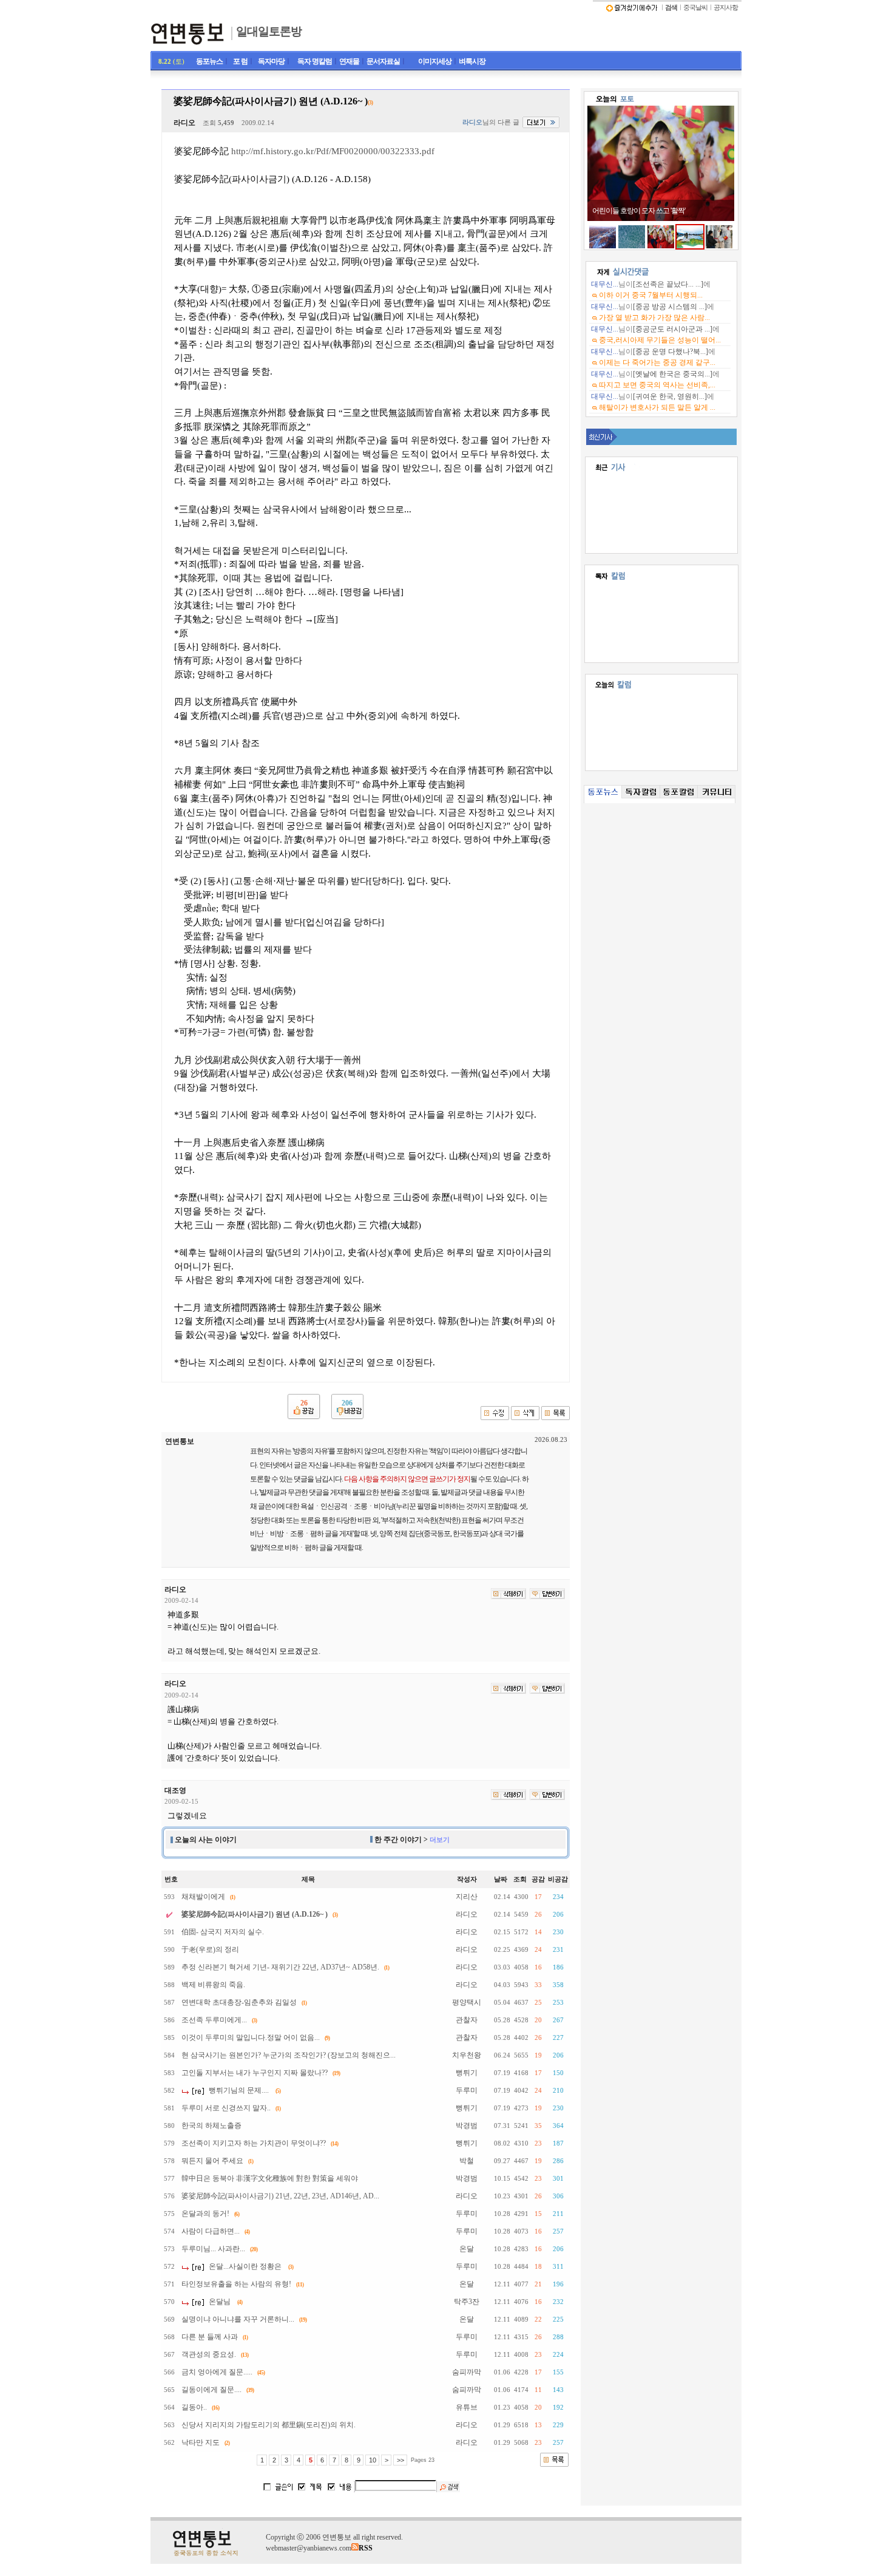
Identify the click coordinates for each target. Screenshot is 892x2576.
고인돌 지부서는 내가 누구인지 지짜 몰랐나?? (255, 2073)
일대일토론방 (269, 31)
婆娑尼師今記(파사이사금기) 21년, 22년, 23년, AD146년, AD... (280, 2196)
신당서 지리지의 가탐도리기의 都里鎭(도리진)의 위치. (269, 2425)
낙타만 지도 (201, 2442)
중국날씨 (695, 8)
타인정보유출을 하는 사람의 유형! (236, 2284)
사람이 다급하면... (211, 2231)
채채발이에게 (203, 1897)
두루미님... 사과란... (213, 2249)
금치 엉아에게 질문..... (217, 2372)
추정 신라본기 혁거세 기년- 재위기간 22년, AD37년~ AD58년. (280, 1967)
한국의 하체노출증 (211, 2126)
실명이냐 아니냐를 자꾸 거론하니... (238, 2319)
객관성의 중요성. (209, 2354)
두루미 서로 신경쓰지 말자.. (226, 2108)
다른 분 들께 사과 (210, 2337)
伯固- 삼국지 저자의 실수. (223, 1932)
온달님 (220, 2302)
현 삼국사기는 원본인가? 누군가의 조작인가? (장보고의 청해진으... (289, 2055)
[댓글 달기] (547, 1594)
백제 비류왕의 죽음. (213, 1985)
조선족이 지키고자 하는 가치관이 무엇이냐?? (254, 2143)
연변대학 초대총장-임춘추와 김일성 (239, 2002)
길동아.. (194, 2407)
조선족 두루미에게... (214, 2020)
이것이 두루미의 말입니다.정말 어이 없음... (251, 2037)
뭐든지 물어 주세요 (212, 2161)
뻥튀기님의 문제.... (239, 2090)
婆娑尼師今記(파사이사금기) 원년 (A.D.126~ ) (255, 1914)
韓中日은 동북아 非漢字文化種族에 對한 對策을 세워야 (270, 2178)
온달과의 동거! (205, 2214)
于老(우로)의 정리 (210, 1949)
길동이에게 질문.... (211, 2390)
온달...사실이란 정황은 (245, 2266)
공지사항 (726, 8)
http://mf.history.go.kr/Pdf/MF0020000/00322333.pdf (333, 151)
